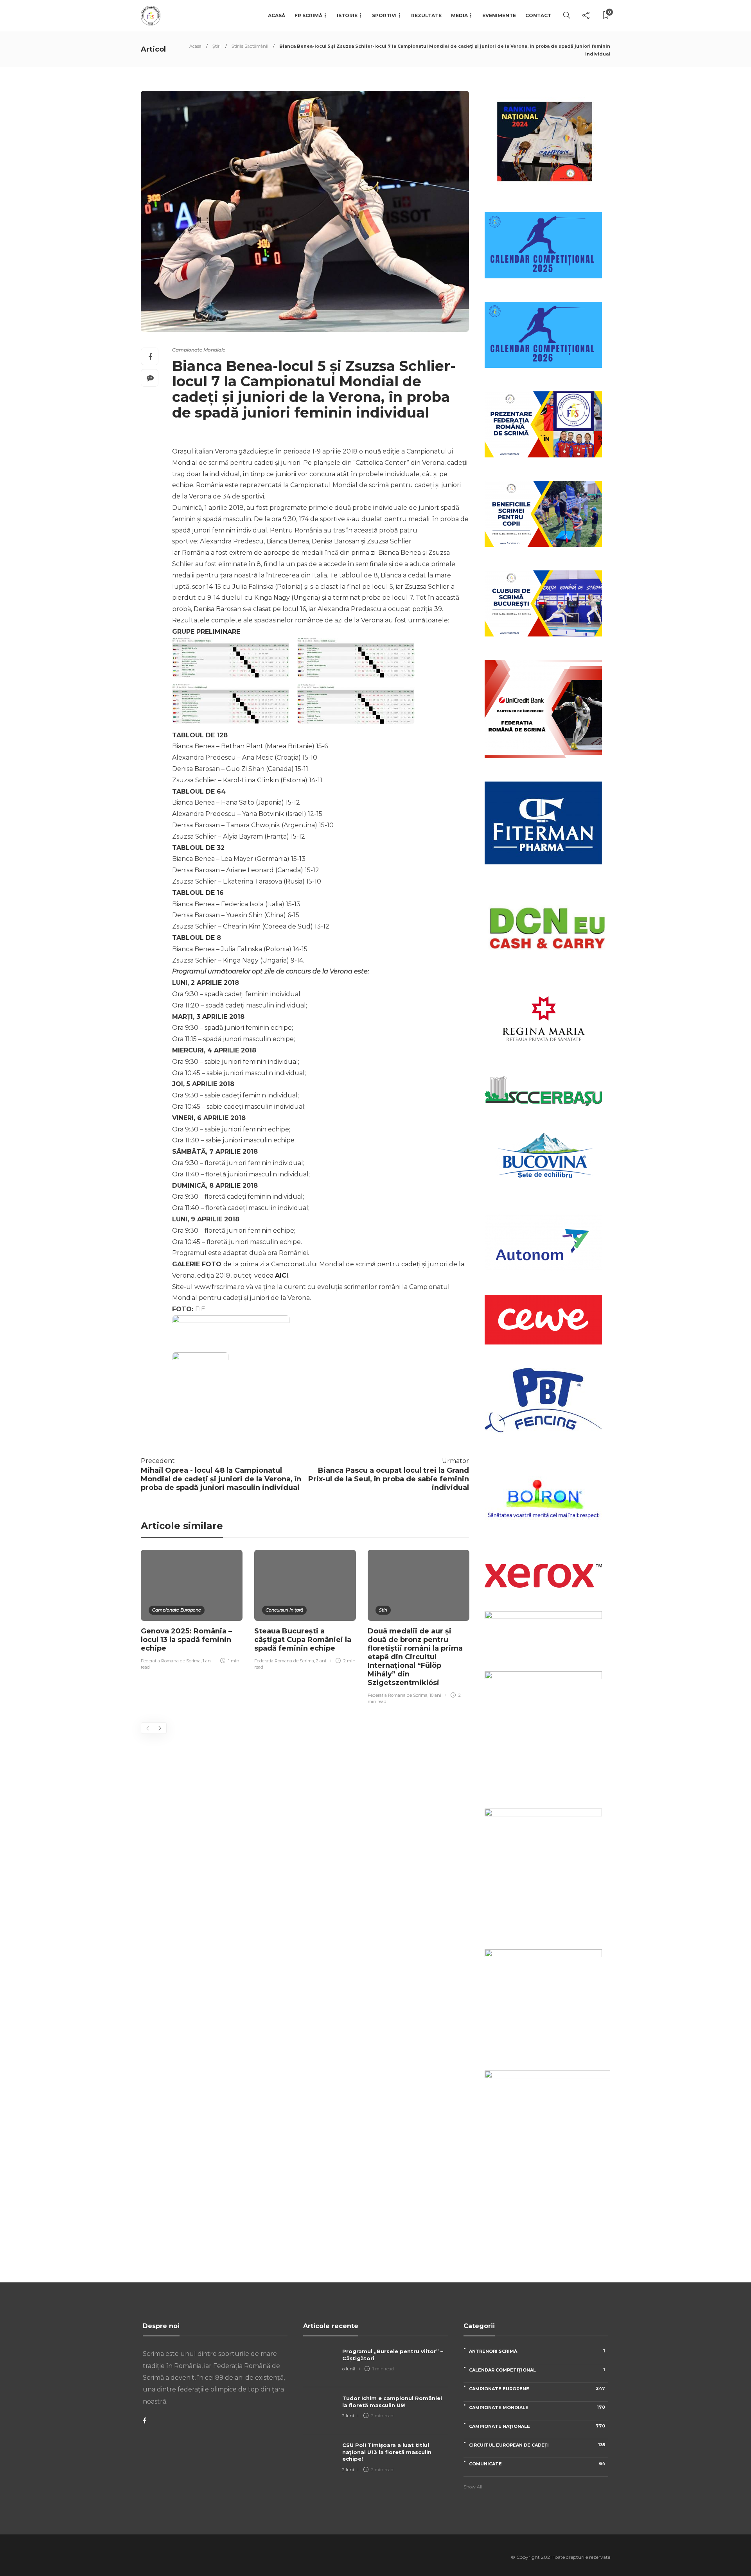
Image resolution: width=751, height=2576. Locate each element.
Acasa (195, 46)
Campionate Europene (177, 1610)
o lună (349, 2369)
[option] (192, 1611)
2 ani (321, 1661)
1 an (207, 1661)
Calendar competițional (537, 2370)
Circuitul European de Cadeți (537, 2445)
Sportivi (384, 15)
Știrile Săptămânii (250, 46)
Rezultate (426, 15)
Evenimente (499, 15)
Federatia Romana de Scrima (171, 1661)
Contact (538, 15)
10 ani (435, 1695)
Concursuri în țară (284, 1610)
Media (459, 15)
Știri (216, 46)
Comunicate (537, 2464)
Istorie (347, 15)
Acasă (277, 15)
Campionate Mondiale (199, 350)
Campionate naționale (537, 2426)
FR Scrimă (308, 15)
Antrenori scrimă (537, 2351)
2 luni (348, 2416)
